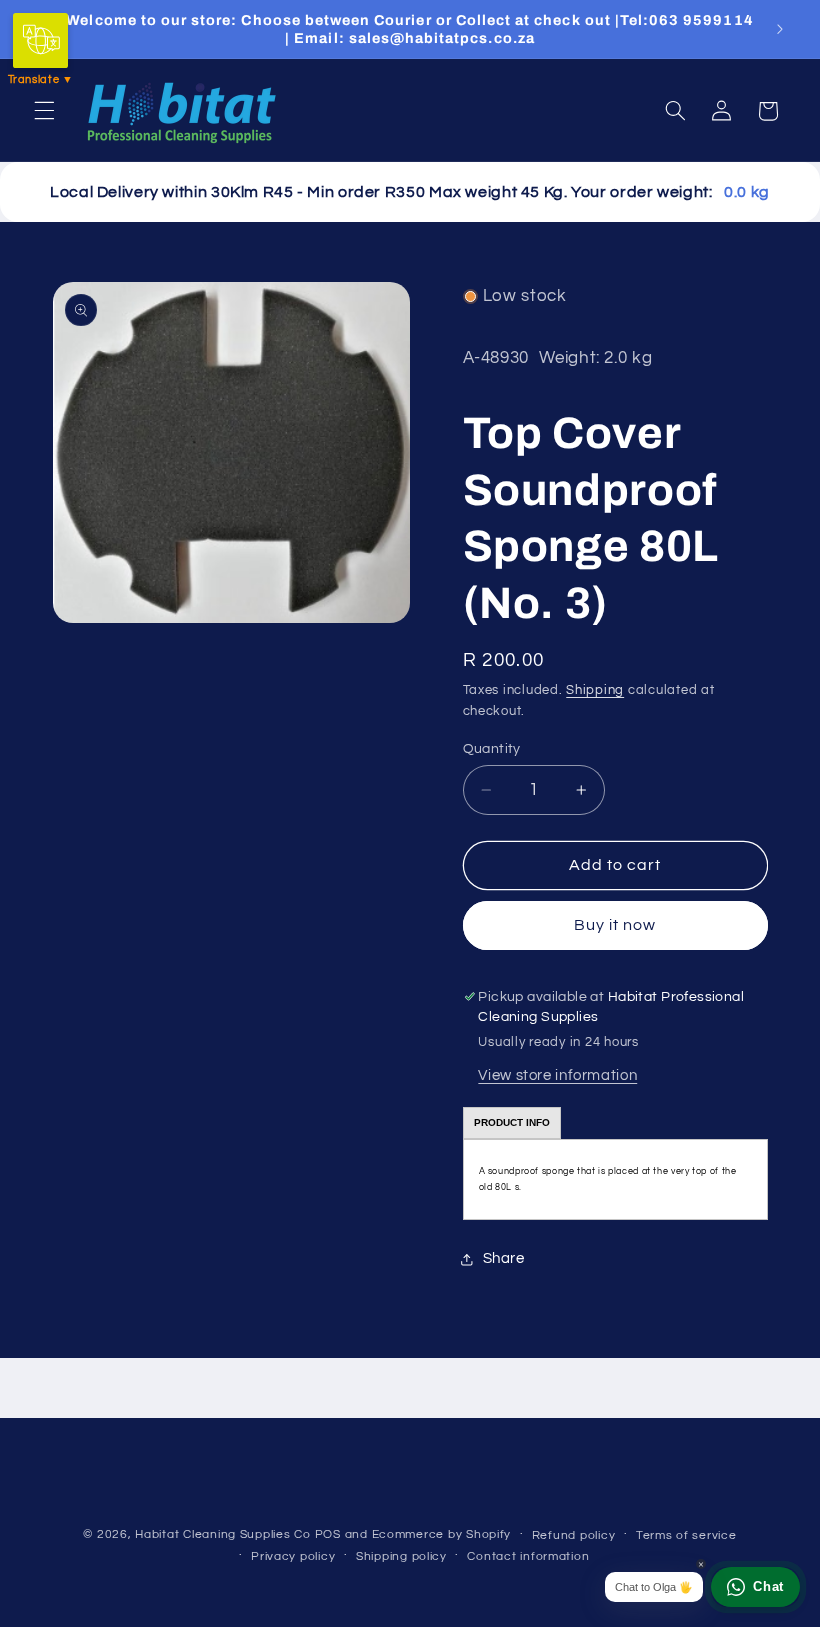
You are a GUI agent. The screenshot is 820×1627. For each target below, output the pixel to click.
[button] (44, 111)
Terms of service (686, 1535)
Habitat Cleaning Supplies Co (223, 1534)
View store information (557, 1075)
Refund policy (574, 1535)
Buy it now (615, 925)
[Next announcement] (780, 29)
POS (328, 1534)
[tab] (512, 1123)
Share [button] (504, 1258)
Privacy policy (293, 1556)
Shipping (595, 690)
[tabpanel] (615, 1180)
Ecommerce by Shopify (442, 1534)
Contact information (528, 1556)
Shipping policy (401, 1556)
